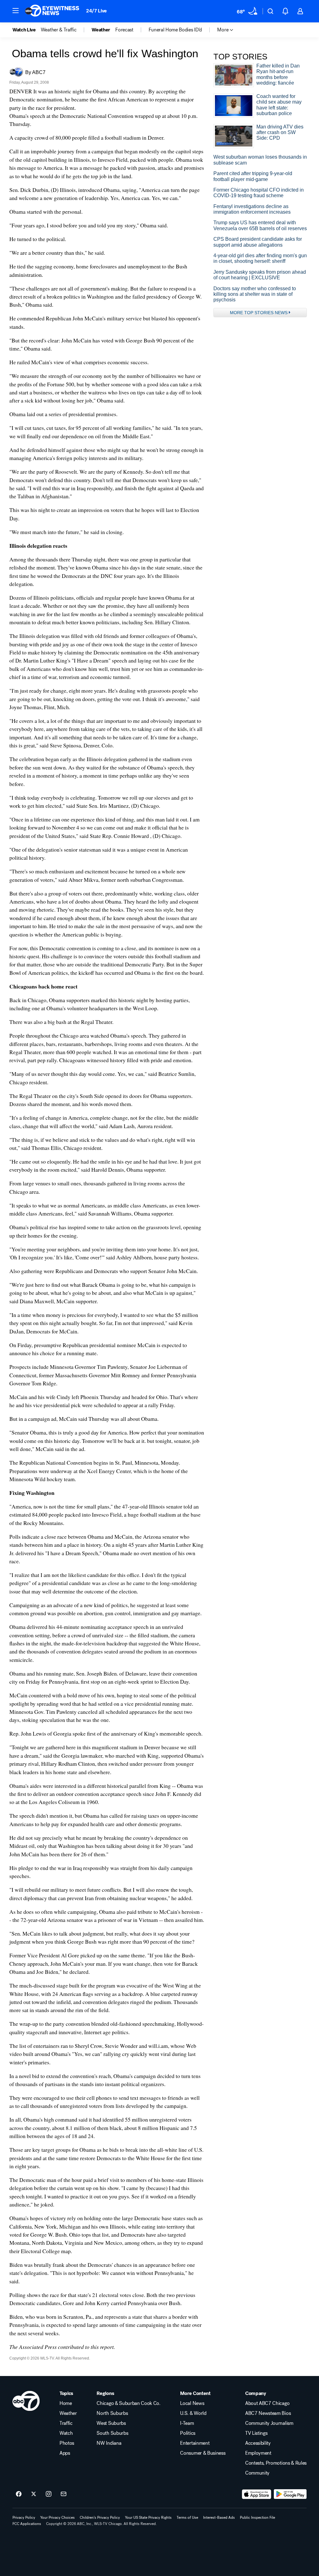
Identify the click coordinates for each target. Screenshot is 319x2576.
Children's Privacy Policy (100, 2518)
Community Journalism (269, 2423)
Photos (67, 2443)
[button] (16, 11)
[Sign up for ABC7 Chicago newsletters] (64, 2494)
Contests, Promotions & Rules (276, 2463)
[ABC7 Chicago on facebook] (19, 2494)
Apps (65, 2453)
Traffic (66, 2423)
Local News (192, 2403)
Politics (188, 2433)
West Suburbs (111, 2423)
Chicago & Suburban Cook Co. (128, 2403)
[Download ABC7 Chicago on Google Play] (290, 2494)
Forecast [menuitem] (124, 30)
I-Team (187, 2423)
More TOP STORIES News (259, 313)
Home (66, 2403)
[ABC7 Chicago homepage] (52, 11)
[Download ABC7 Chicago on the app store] (257, 2494)
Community (257, 2473)
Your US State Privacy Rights (148, 2518)
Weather (68, 2413)
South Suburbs (112, 2433)
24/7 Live (96, 11)
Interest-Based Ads (219, 2518)
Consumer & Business (203, 2453)
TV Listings (256, 2433)
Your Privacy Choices (57, 2518)
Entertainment (195, 2443)
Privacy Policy (24, 2518)
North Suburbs (112, 2413)
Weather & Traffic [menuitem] (59, 30)
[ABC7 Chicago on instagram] (49, 2494)
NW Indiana (109, 2443)
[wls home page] (26, 2401)
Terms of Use (187, 2518)
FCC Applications (27, 2524)
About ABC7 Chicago (267, 2403)
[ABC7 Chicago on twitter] (34, 2494)
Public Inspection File (257, 2518)
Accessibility (258, 2443)
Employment (258, 2453)
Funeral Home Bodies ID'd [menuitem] (175, 30)
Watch (66, 2433)
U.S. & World (193, 2413)
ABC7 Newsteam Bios (268, 2413)
